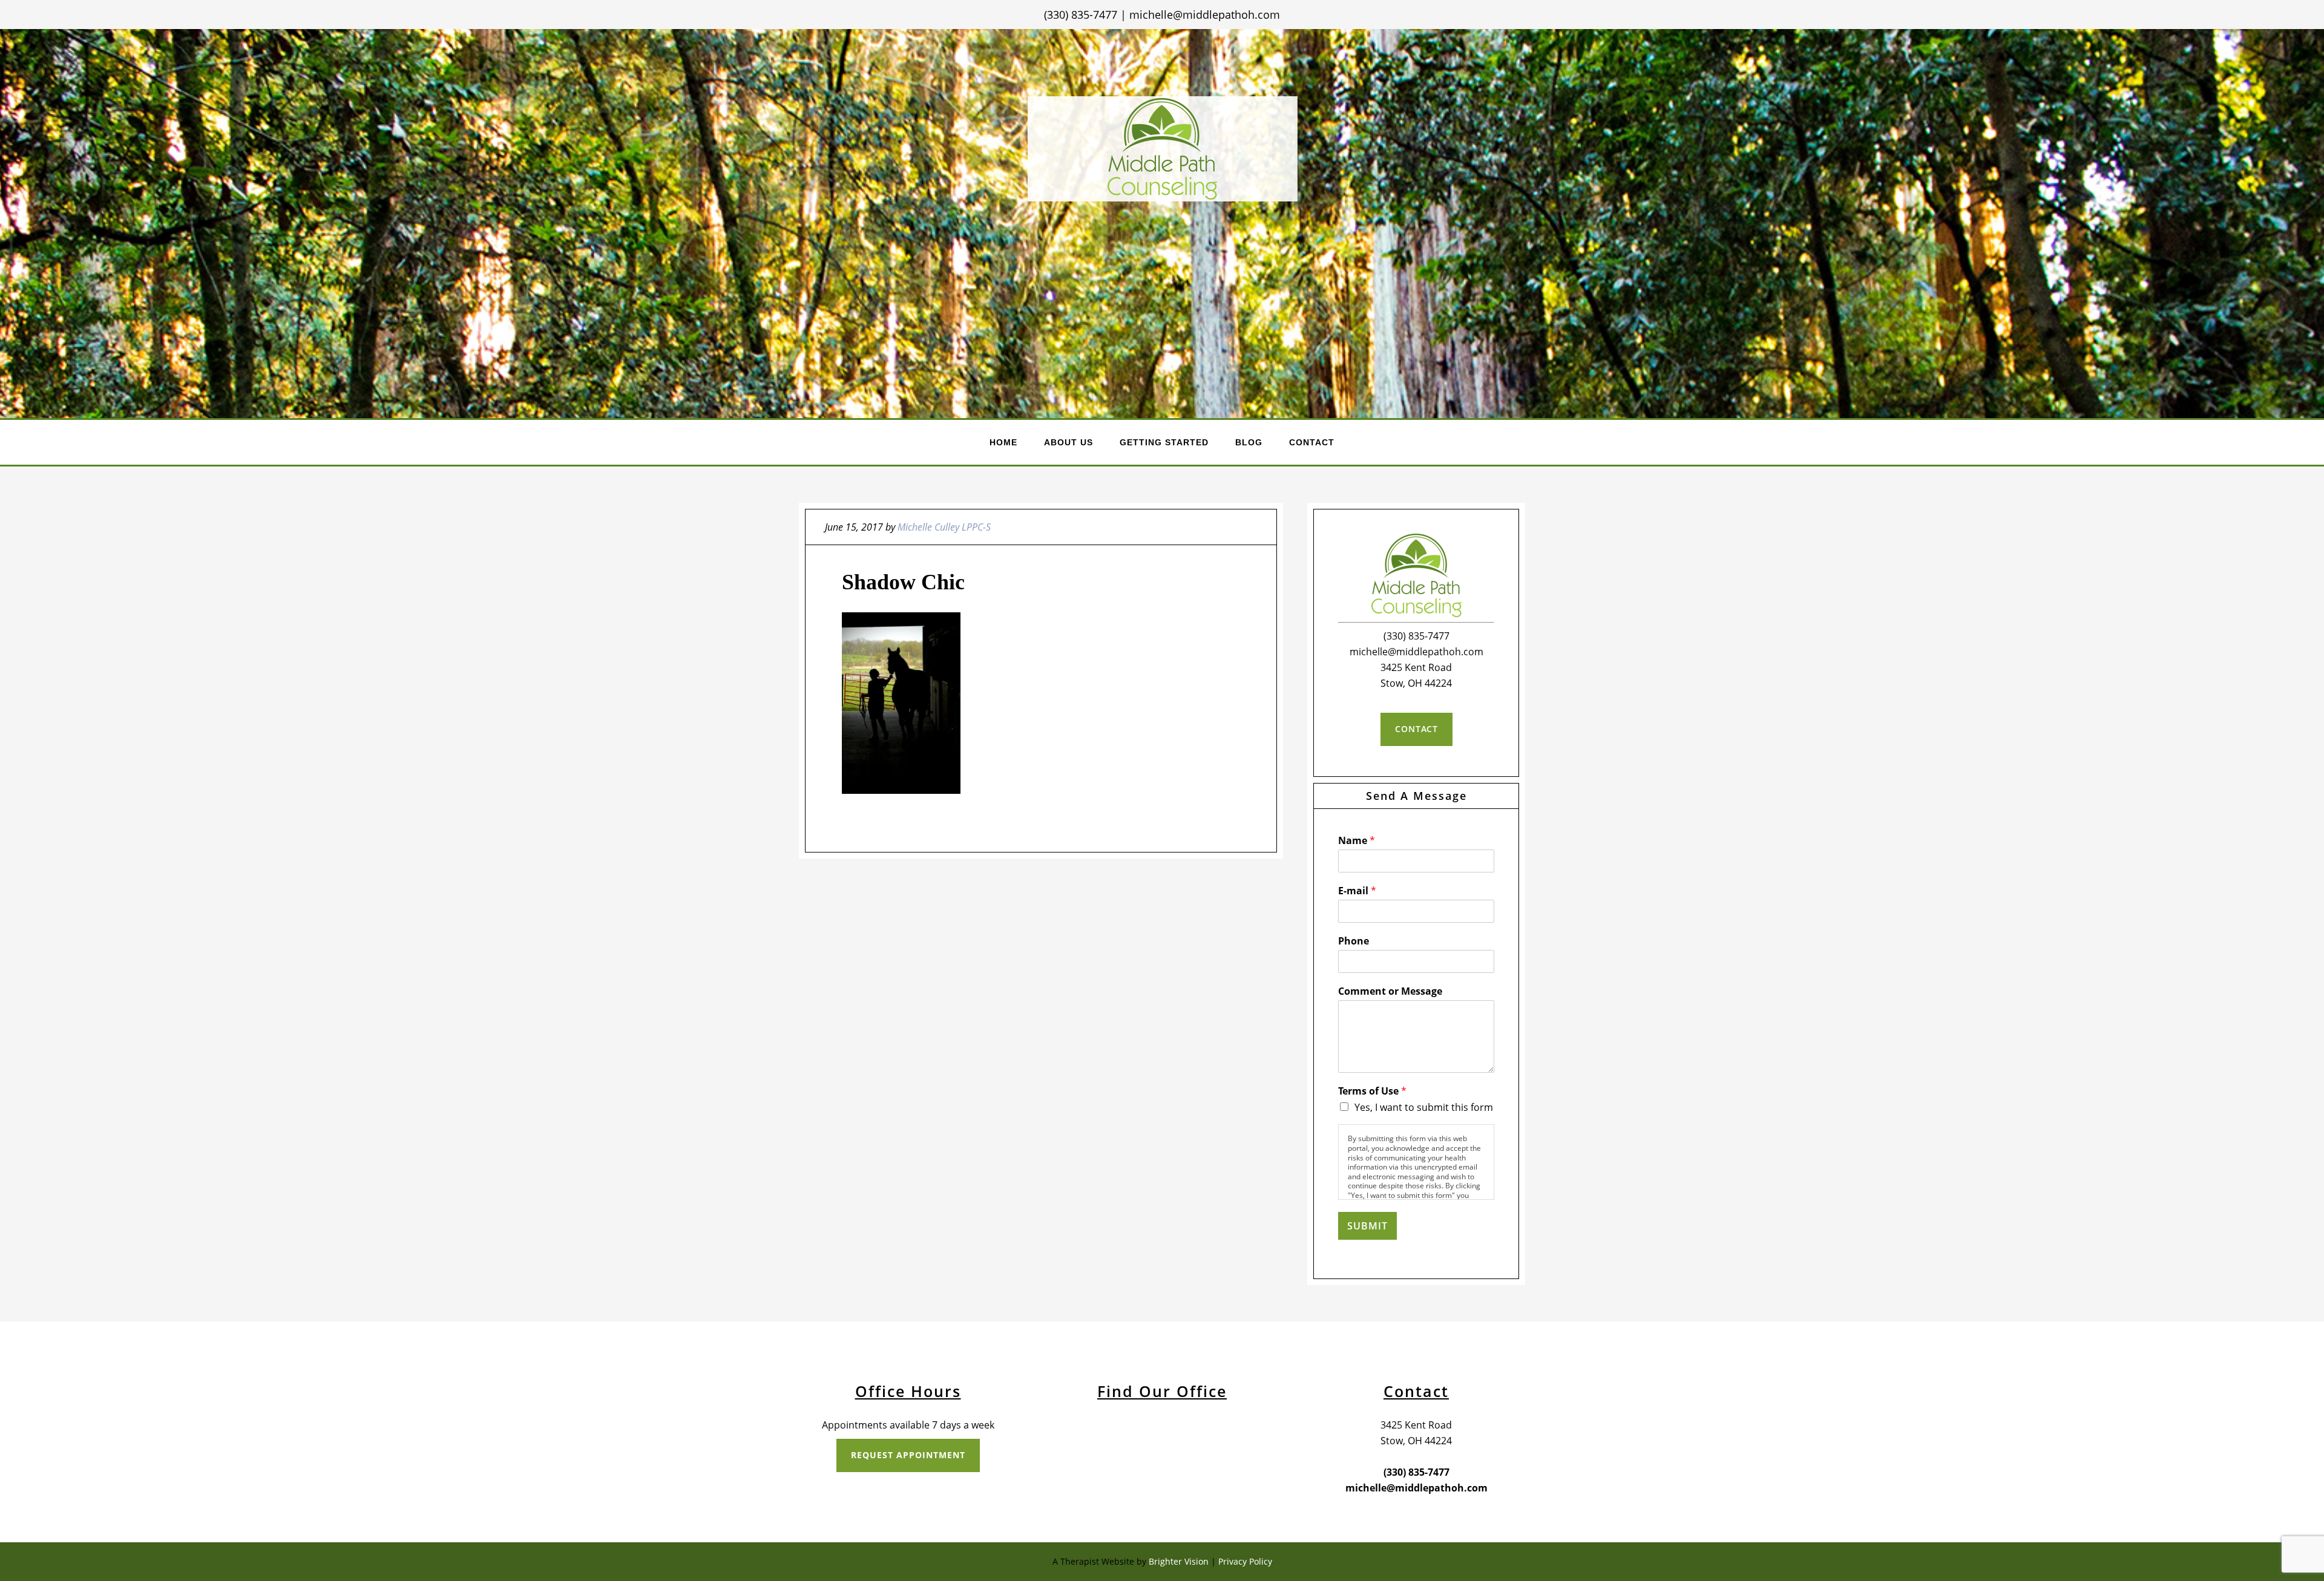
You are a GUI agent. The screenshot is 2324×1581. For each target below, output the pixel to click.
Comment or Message (1390, 991)
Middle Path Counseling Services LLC (1163, 149)
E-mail (1357, 891)
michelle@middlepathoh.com (1205, 15)
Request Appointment (908, 1455)
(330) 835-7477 (1081, 15)
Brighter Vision (1179, 1561)
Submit (1367, 1226)
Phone (1354, 941)
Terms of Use (1372, 1091)
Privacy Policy (1245, 1561)
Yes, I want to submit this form (1424, 1107)
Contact (1416, 729)
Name (1357, 841)
